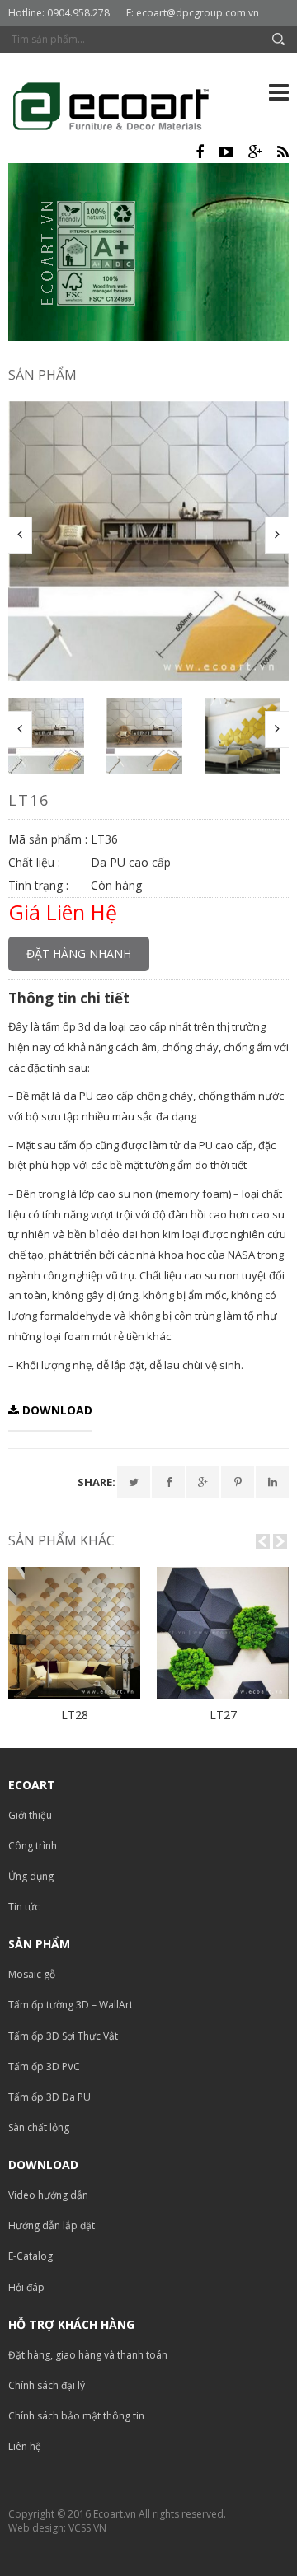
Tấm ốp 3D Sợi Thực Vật (63, 2036)
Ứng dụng (31, 1876)
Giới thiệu (30, 1815)
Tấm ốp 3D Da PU (49, 2097)
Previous (20, 535)
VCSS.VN (87, 2528)
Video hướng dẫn (48, 2195)
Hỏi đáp (26, 2287)
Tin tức (24, 1907)
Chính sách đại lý (47, 2385)
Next (277, 535)
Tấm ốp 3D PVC (44, 2066)
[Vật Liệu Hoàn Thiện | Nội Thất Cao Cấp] (124, 109)
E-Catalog (31, 2256)
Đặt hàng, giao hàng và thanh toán (88, 2355)
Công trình (33, 1846)
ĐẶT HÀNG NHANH (79, 954)
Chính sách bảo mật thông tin (76, 2416)
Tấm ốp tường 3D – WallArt (71, 2005)
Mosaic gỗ (32, 1974)
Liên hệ (25, 2446)
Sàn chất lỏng (39, 2127)
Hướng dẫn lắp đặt (52, 2225)
